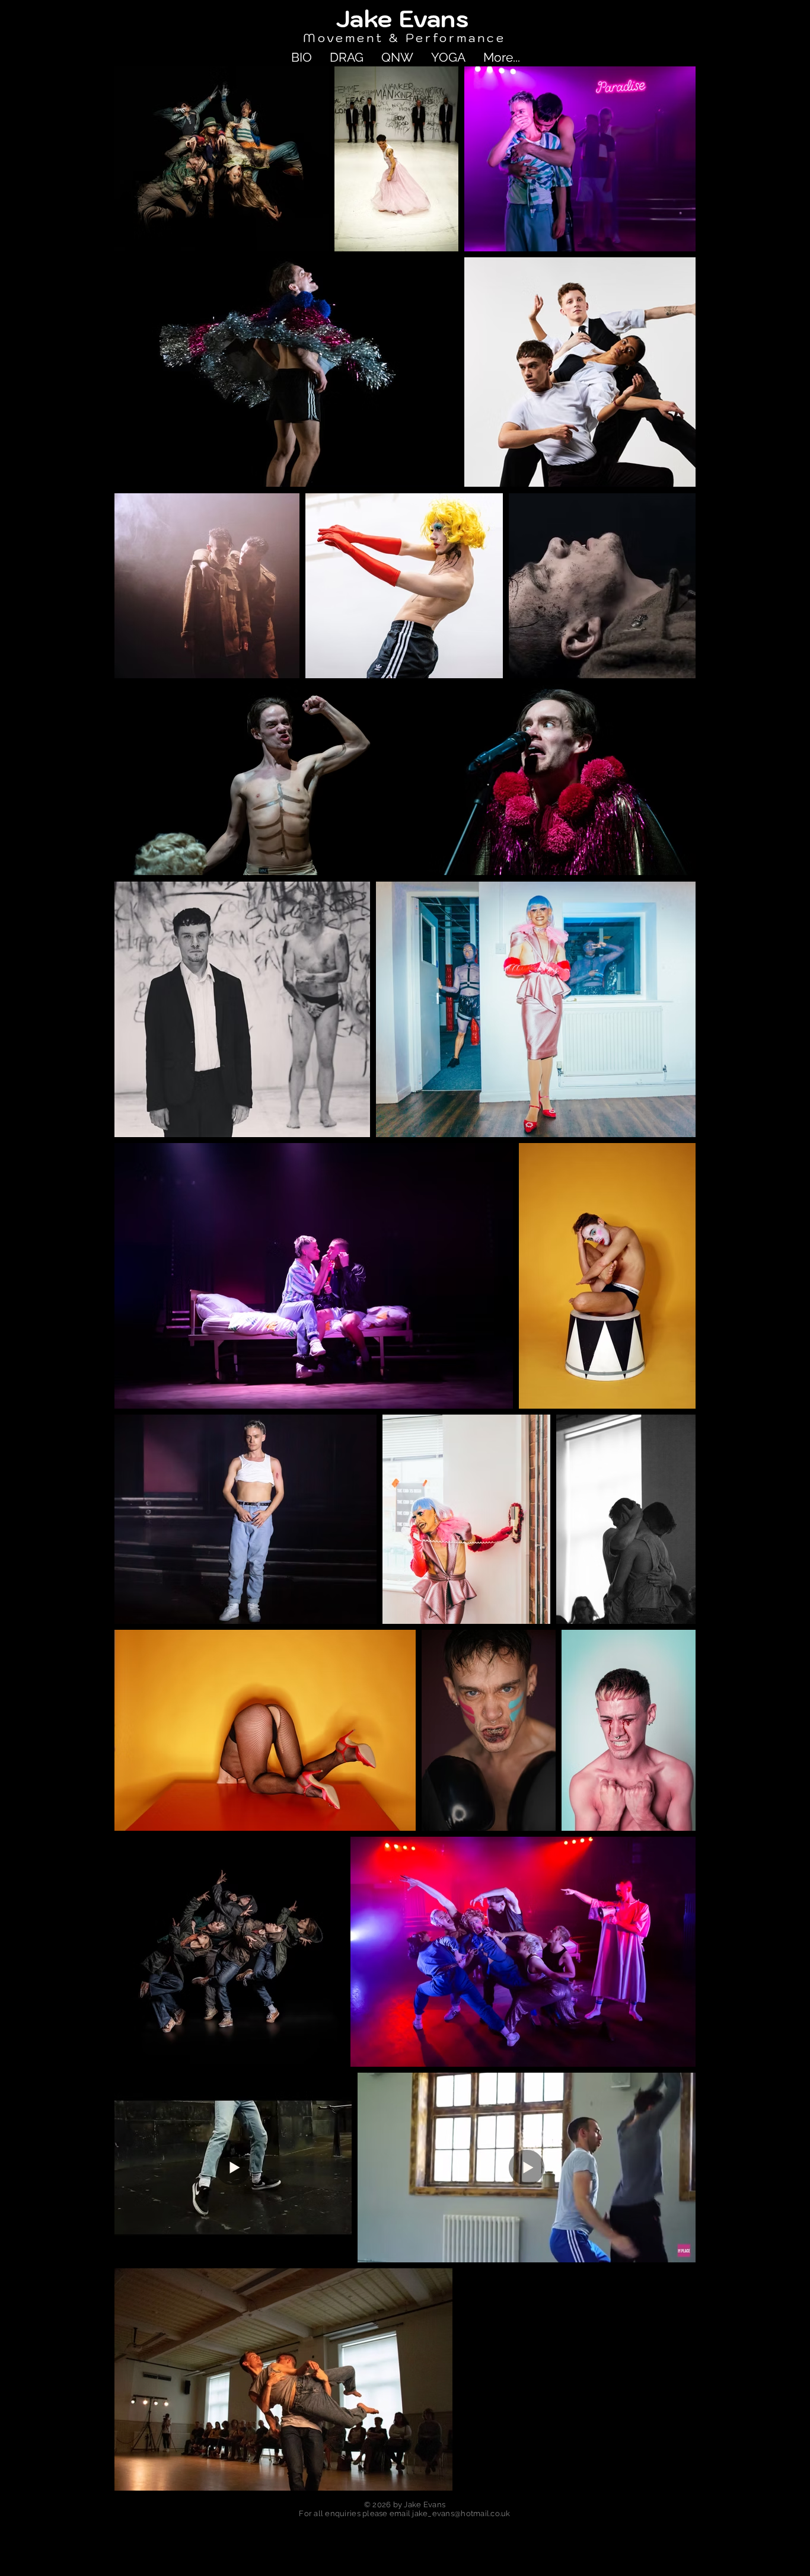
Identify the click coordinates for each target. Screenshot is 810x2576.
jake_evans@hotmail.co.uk (461, 2513)
